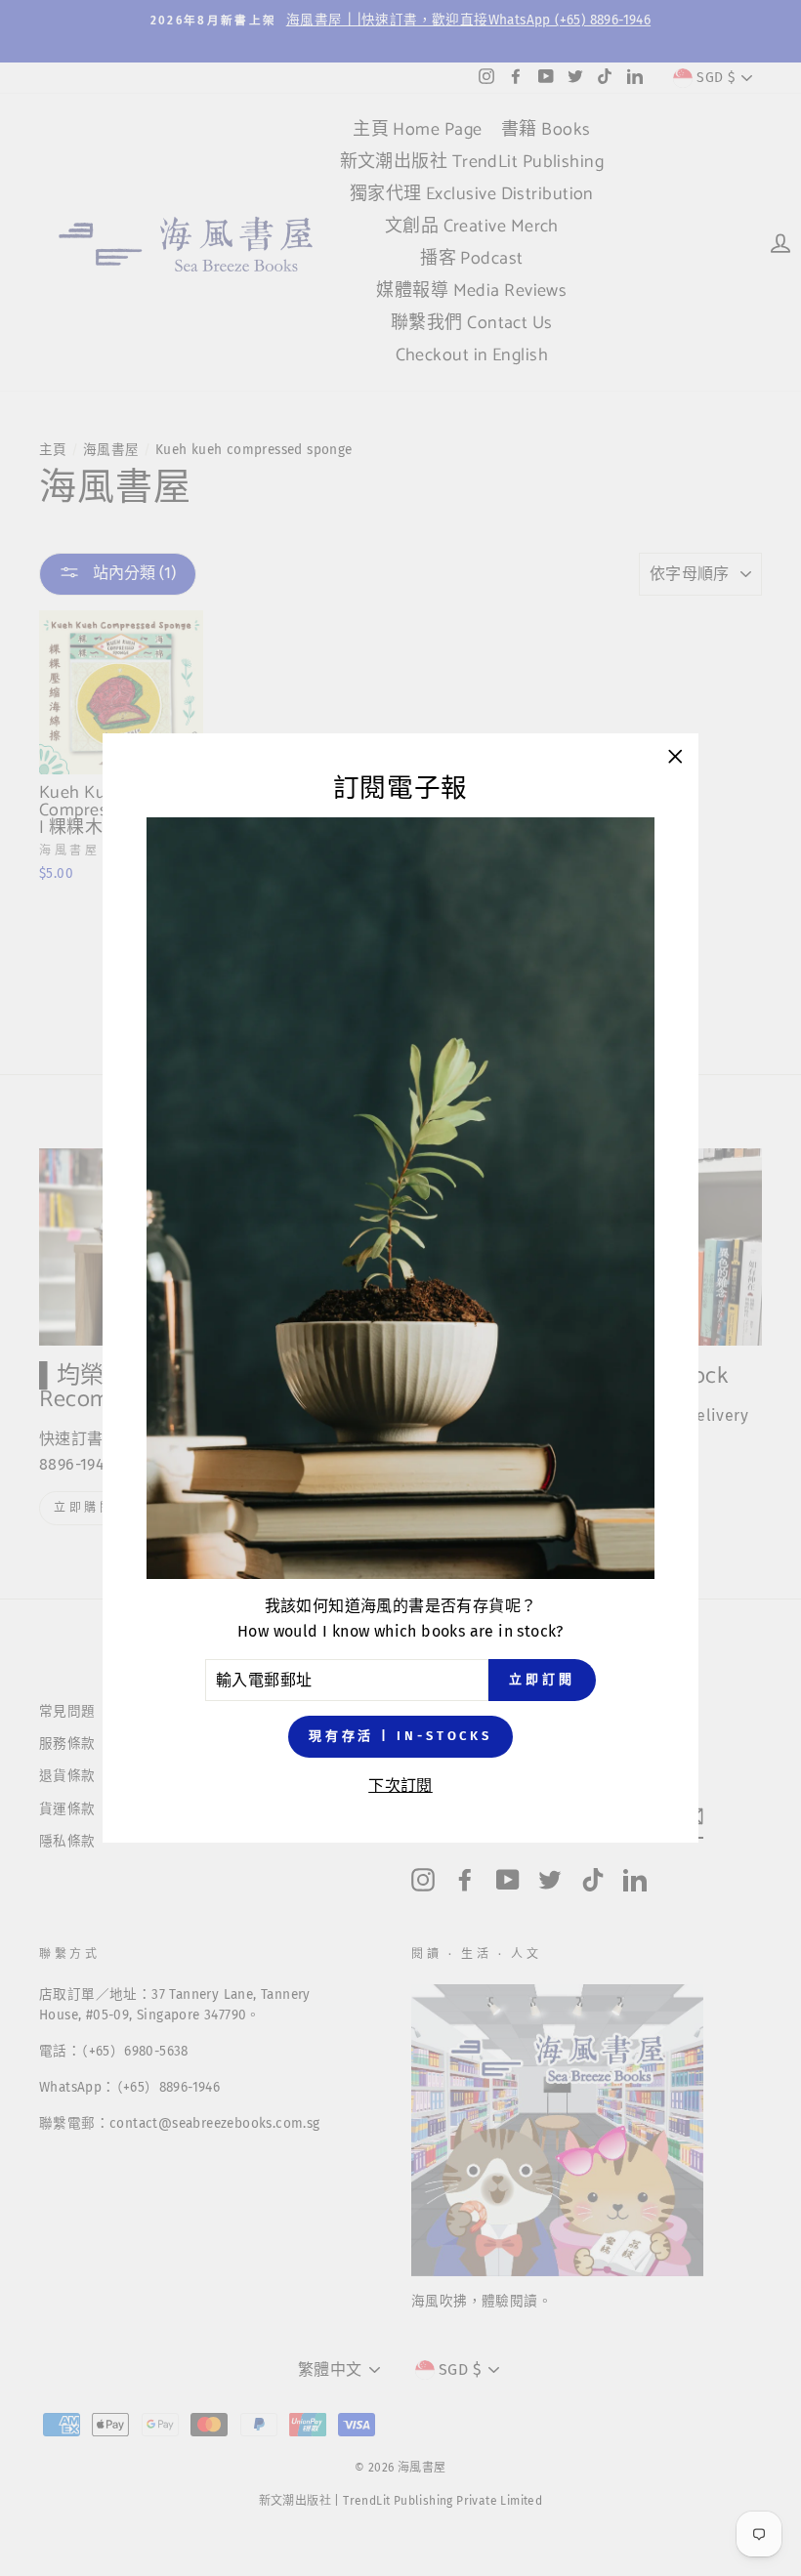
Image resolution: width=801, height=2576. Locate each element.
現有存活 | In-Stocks (400, 1736)
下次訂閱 (400, 1786)
